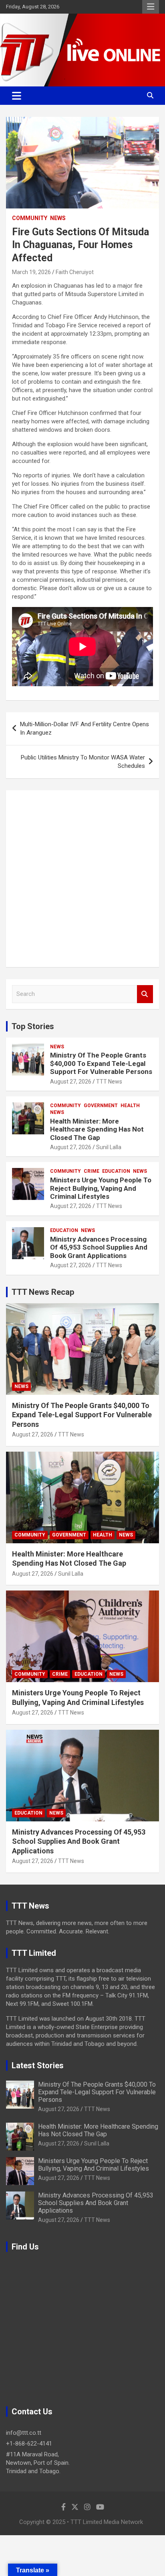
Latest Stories (38, 2065)
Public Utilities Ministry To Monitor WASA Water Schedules (83, 762)
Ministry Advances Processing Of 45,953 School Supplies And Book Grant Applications (99, 1247)
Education (116, 1171)
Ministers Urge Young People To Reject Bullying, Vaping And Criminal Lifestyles (101, 1188)
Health (130, 1106)
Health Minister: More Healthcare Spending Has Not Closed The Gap (97, 1129)
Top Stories (33, 1026)
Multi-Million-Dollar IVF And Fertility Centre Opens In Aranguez (85, 728)
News (58, 218)
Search (145, 994)
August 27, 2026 (71, 1082)
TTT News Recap (43, 1292)
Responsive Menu (151, 7)
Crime (92, 1171)
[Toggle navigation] (17, 96)
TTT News (109, 1082)
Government (101, 1106)
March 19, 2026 (31, 272)
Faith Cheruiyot (75, 272)
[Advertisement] (82, 879)
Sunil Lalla (109, 1147)
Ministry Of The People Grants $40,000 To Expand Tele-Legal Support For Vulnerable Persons (101, 1063)
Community (30, 218)
